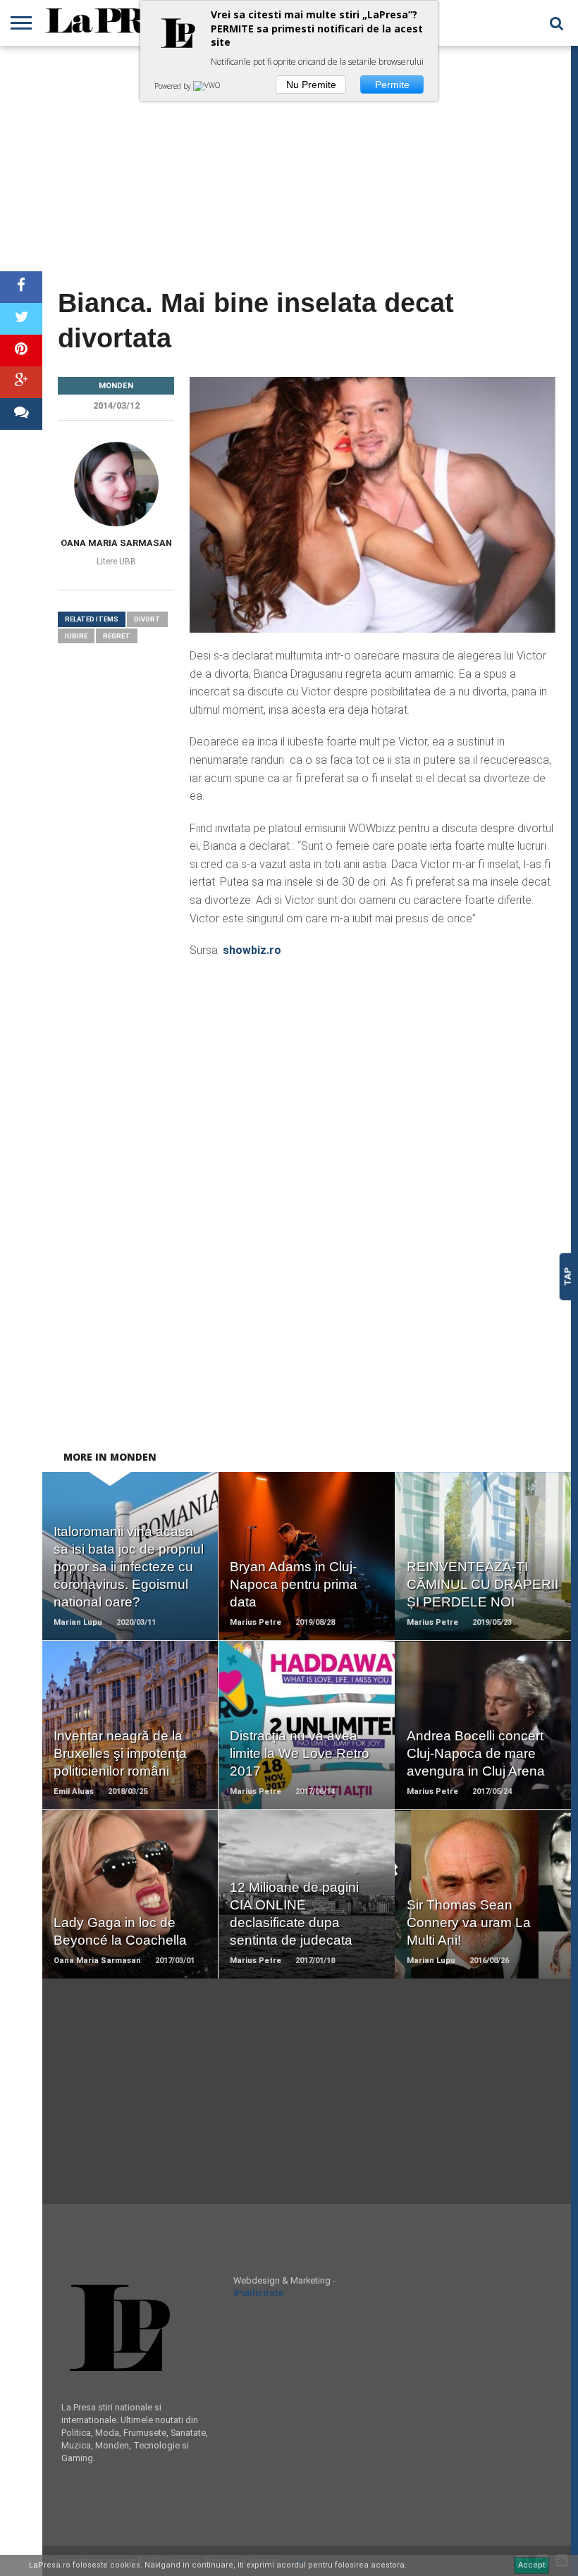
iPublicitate (258, 2293)
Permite (392, 85)
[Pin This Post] (21, 351)
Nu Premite (311, 85)
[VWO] (208, 86)
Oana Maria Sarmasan (116, 543)
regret (117, 636)
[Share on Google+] (21, 382)
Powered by (174, 86)
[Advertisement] (285, 159)
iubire (76, 636)
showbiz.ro (252, 950)
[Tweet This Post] (21, 319)
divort (147, 619)
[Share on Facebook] (21, 287)
